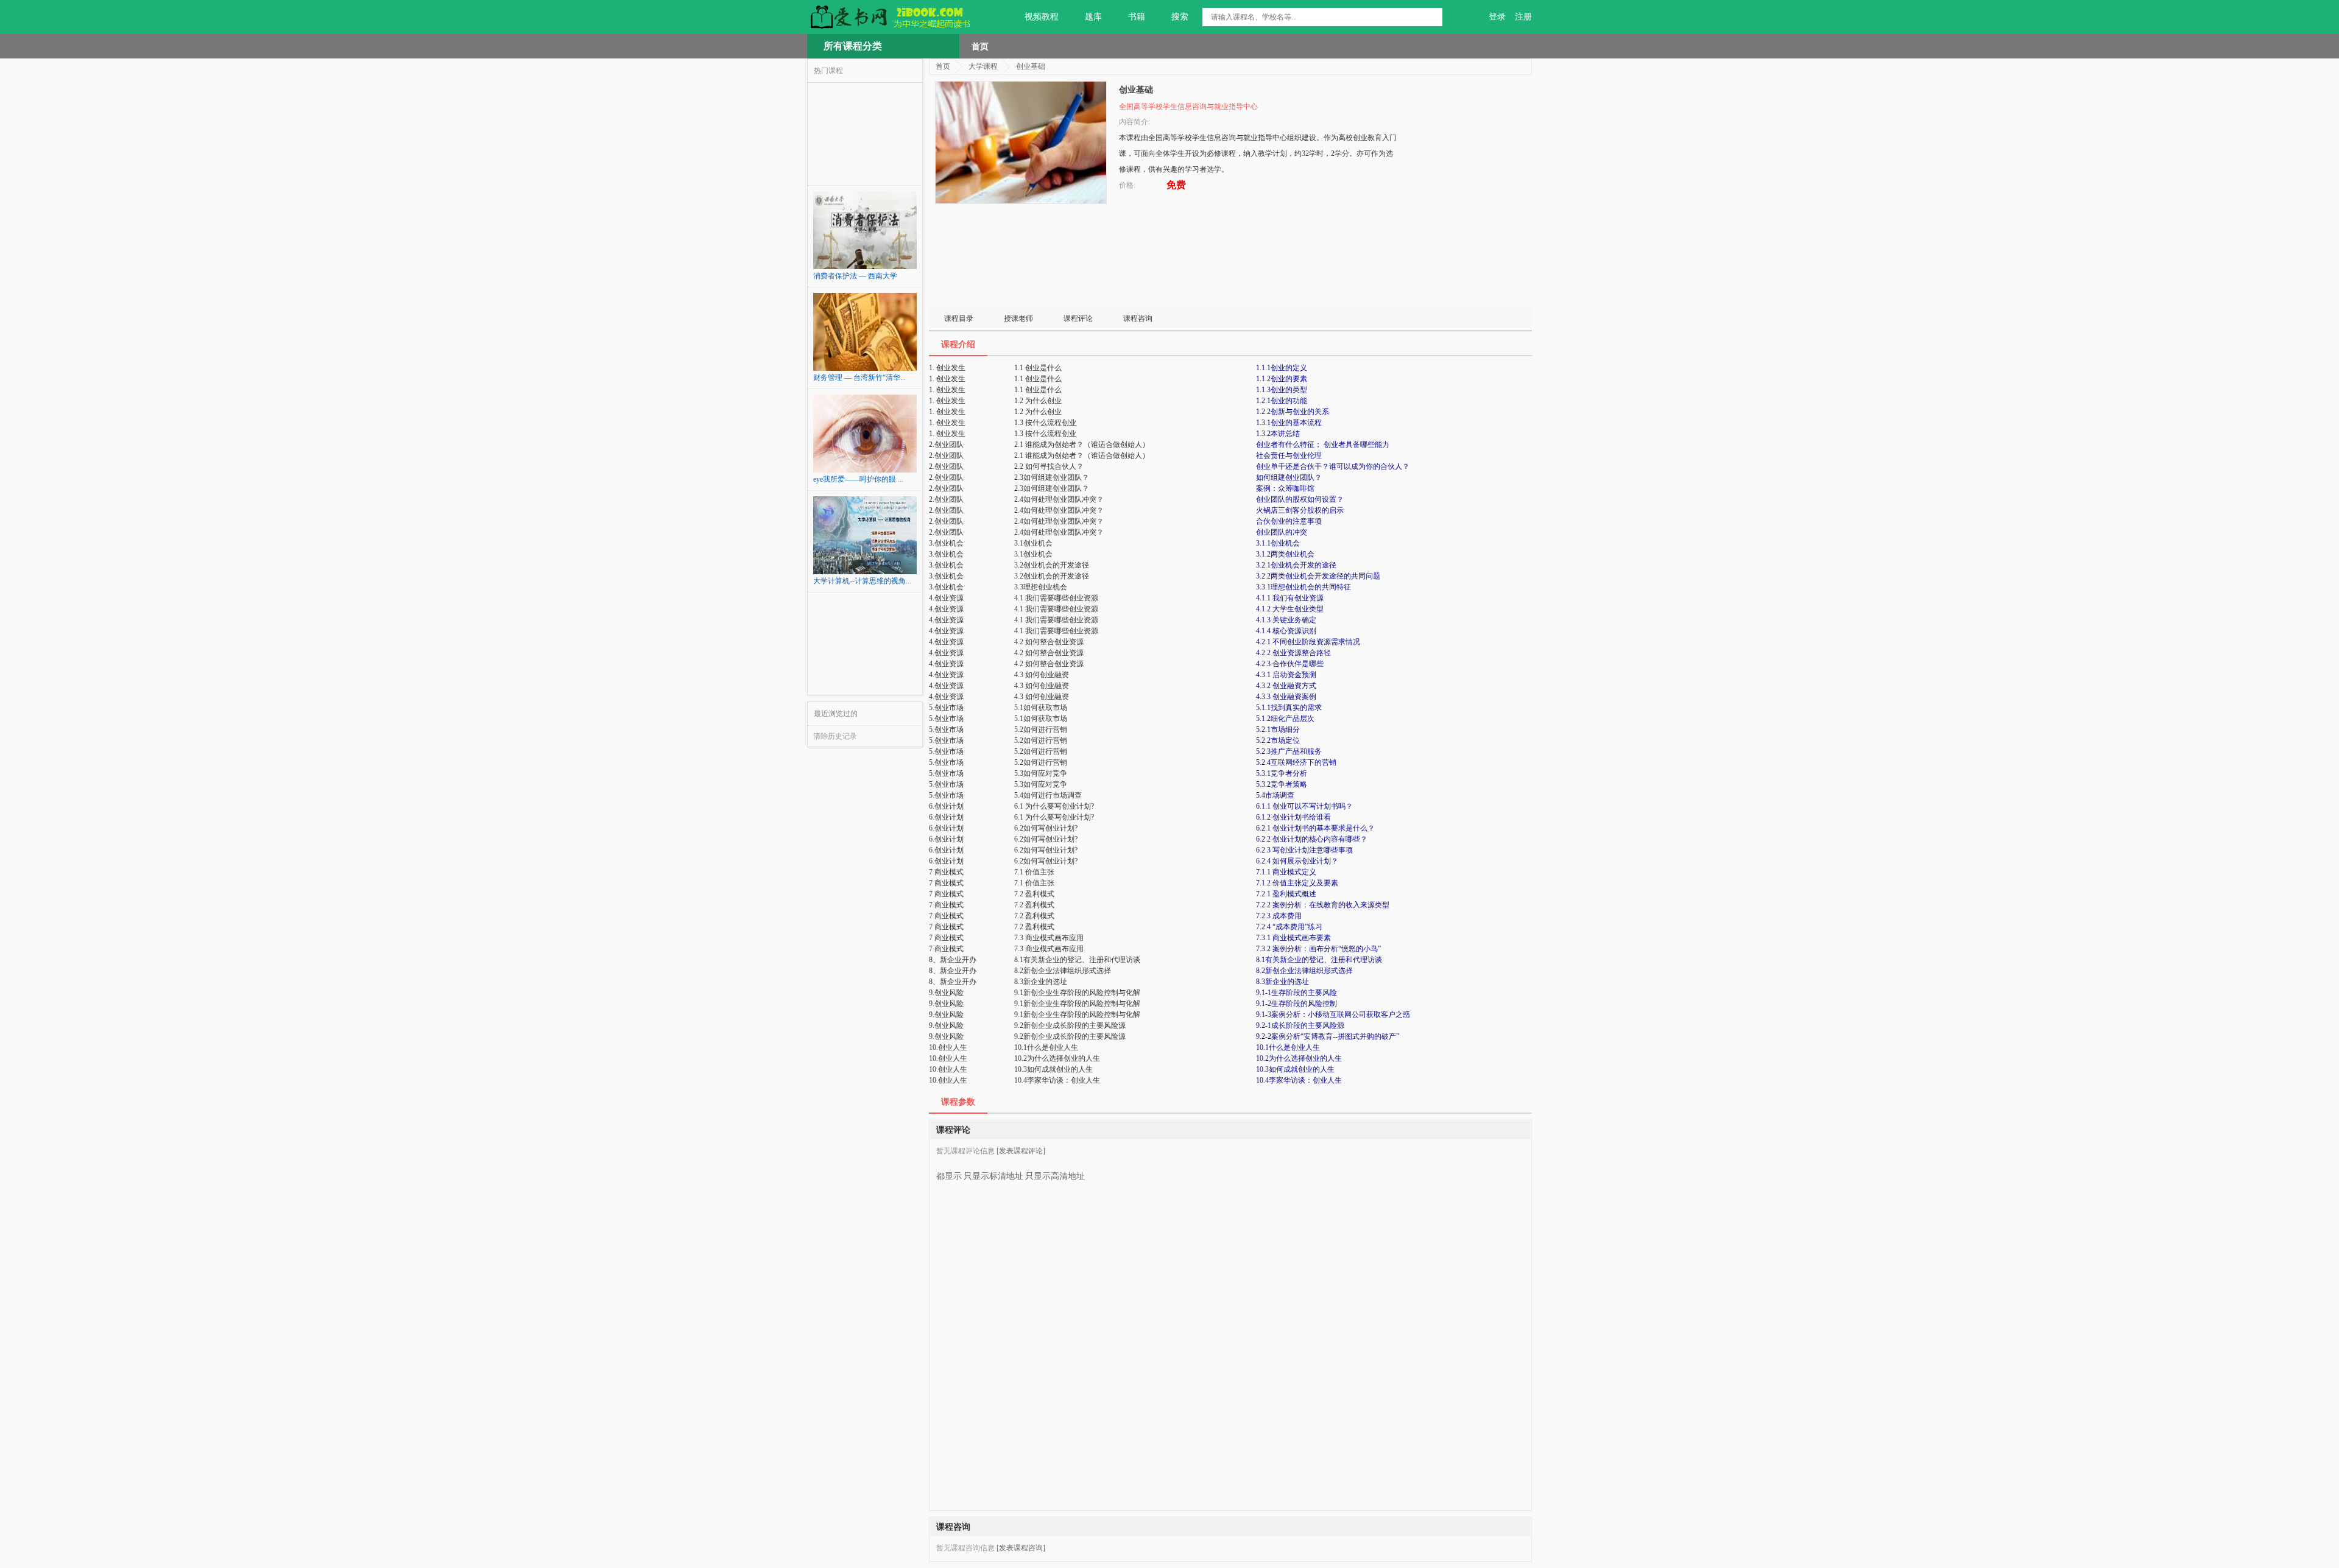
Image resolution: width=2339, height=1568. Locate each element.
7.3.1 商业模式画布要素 (1293, 938)
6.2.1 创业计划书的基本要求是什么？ (1315, 828)
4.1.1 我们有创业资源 (1290, 598)
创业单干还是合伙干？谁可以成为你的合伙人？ (1333, 466)
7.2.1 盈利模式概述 (1286, 894)
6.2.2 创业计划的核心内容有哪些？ (1312, 839)
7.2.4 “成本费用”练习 (1289, 927)
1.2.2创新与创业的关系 (1293, 412)
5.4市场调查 (1275, 795)
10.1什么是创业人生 (1288, 1047)
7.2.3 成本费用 (1279, 916)
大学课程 (983, 66)
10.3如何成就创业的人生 (1295, 1069)
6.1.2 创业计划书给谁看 (1293, 817)
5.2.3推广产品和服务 (1289, 751)
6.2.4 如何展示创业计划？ (1297, 861)
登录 (1497, 17)
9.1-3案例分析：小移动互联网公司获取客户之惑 (1333, 1014)
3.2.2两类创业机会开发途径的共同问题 (1318, 576)
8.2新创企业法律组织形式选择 (1304, 971)
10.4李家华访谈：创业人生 (1299, 1080)
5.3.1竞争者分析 (1282, 773)
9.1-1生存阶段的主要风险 (1297, 993)
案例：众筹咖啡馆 (1285, 488)
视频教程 (1042, 17)
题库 (1093, 17)
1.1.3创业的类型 (1282, 390)
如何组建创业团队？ (1289, 477)
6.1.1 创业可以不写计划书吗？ (1304, 806)
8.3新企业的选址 (1282, 982)
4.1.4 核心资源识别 (1286, 631)
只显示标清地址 (993, 1176)
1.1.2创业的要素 (1282, 379)
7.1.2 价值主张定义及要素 (1297, 883)
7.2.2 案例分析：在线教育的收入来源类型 (1323, 905)
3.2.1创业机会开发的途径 (1296, 565)
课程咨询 (1138, 318)
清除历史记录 (835, 736)
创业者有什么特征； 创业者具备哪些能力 (1323, 445)
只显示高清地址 (1055, 1176)
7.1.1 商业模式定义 (1286, 872)
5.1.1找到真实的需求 (1289, 708)
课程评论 (1078, 318)
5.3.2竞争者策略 (1282, 784)
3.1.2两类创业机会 (1285, 554)
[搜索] (1433, 17)
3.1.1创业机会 (1278, 543)
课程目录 (959, 318)
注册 (1523, 17)
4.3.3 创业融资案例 (1286, 697)
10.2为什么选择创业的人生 (1299, 1058)
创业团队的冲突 (1282, 532)
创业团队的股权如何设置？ (1300, 499)
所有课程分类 (853, 46)
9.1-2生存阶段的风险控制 (1297, 1004)
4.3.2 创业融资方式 (1286, 686)
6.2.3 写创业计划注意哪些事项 (1304, 850)
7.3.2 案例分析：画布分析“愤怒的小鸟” (1318, 949)
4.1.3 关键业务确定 (1286, 620)
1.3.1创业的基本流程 (1289, 423)
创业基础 (1031, 66)
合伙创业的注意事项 (1289, 521)
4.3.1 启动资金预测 (1286, 675)
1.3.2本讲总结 (1278, 434)
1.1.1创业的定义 (1282, 368)
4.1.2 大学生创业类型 (1290, 609)
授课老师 (1018, 318)
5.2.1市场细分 (1278, 730)
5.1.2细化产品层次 (1285, 719)
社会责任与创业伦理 (1289, 455)
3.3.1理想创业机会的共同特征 (1304, 587)
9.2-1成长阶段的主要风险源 (1300, 1025)
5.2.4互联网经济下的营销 (1296, 762)
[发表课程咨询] (1021, 1548)
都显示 (949, 1176)
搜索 (1180, 17)
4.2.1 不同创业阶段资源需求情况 (1308, 642)
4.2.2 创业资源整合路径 (1293, 653)
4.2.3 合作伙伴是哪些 (1290, 664)
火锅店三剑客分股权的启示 (1300, 510)
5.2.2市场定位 (1278, 740)
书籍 (1137, 17)
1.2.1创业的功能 (1282, 401)
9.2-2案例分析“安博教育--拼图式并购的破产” (1328, 1036)
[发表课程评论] (1021, 1151)
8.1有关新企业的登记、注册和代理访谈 (1319, 960)
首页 (980, 46)
